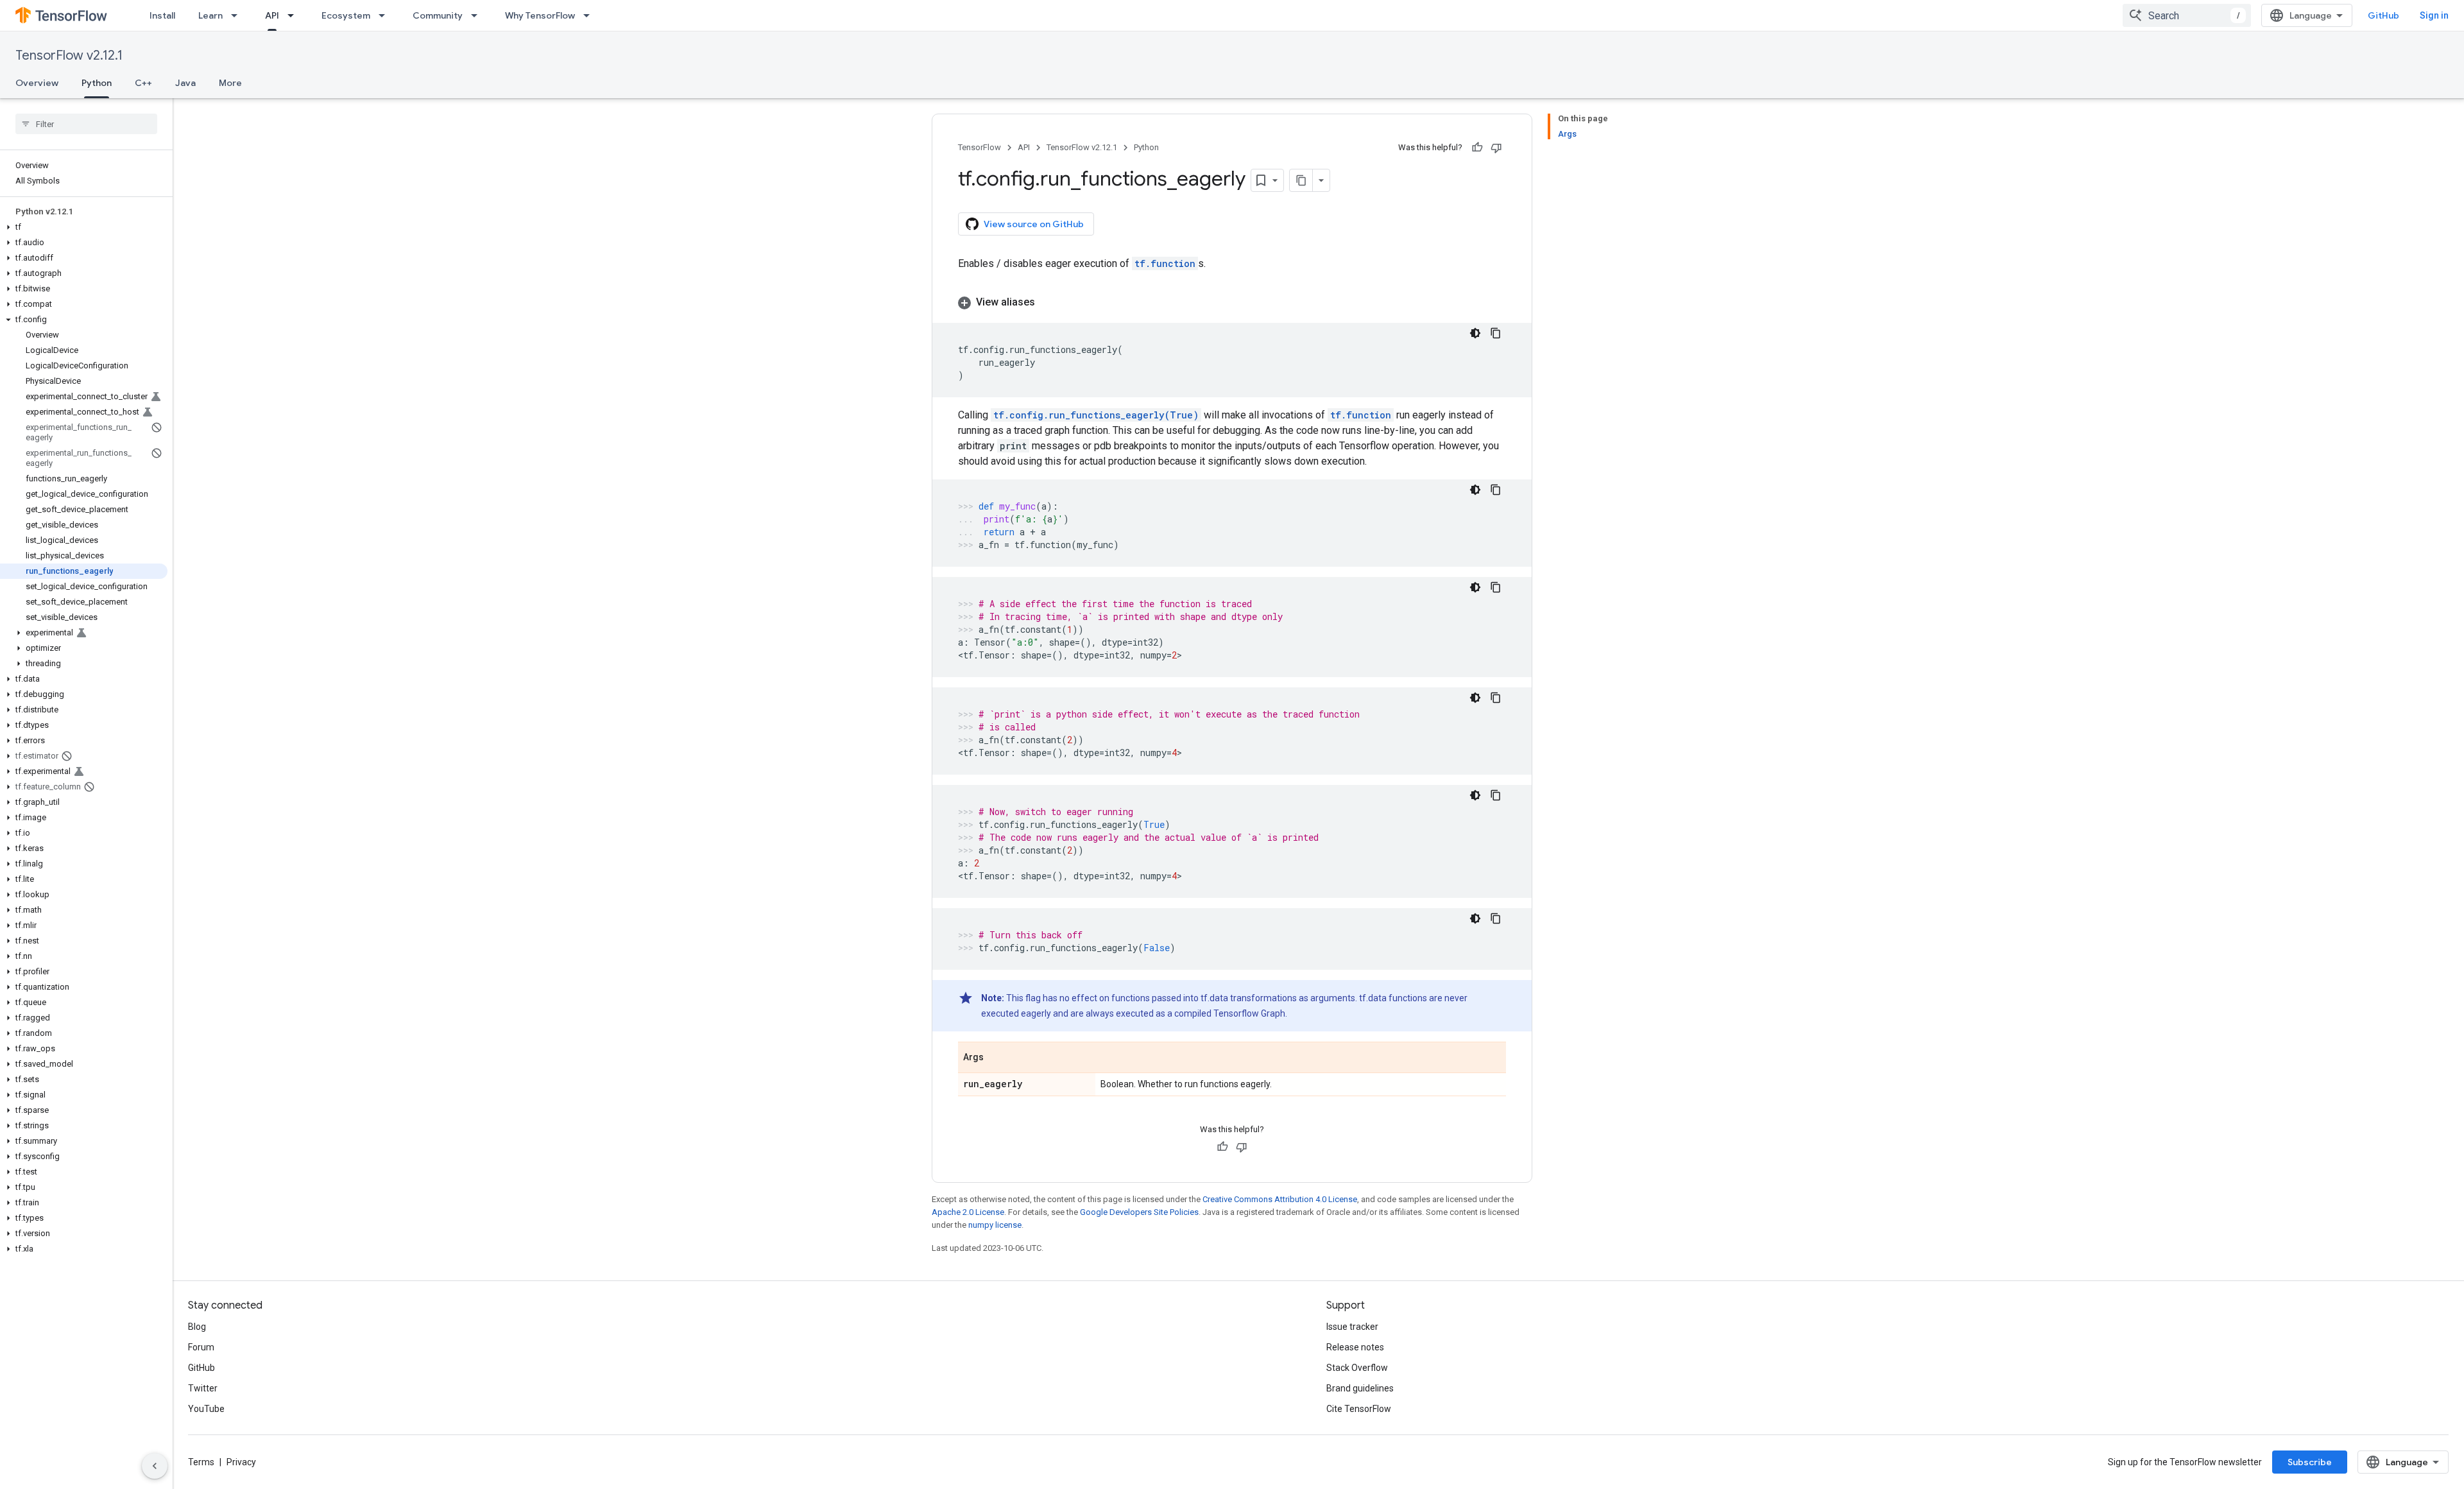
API (272, 15)
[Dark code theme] (1475, 333)
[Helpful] (1477, 148)
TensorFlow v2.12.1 (69, 56)
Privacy (241, 1462)
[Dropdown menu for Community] (478, 15)
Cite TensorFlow (1359, 1409)
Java (185, 83)
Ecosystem (346, 15)
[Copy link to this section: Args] (997, 1058)
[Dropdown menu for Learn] (238, 15)
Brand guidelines (1360, 1388)
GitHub (2383, 15)
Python (97, 83)
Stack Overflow (1357, 1368)
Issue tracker (1352, 1327)
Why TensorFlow (540, 15)
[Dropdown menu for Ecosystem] (386, 15)
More (230, 83)
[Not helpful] (1496, 148)
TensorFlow (980, 147)
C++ (143, 83)
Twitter (203, 1388)
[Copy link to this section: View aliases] (1048, 302)
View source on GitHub (1034, 224)
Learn (210, 15)
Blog (197, 1327)
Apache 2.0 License (968, 1212)
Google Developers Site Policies (1139, 1212)
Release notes (1355, 1347)
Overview (37, 83)
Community (438, 15)
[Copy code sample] (1496, 333)
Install (162, 15)
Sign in (2434, 15)
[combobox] (2187, 15)
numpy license (995, 1225)
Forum (201, 1347)
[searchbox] (86, 124)
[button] (84, 227)
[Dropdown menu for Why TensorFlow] (590, 15)
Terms (201, 1462)
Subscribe (2310, 1462)
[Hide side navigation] (155, 1466)
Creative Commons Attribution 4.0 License (1280, 1199)
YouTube (206, 1409)
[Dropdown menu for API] (295, 15)
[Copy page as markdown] (1301, 180)
